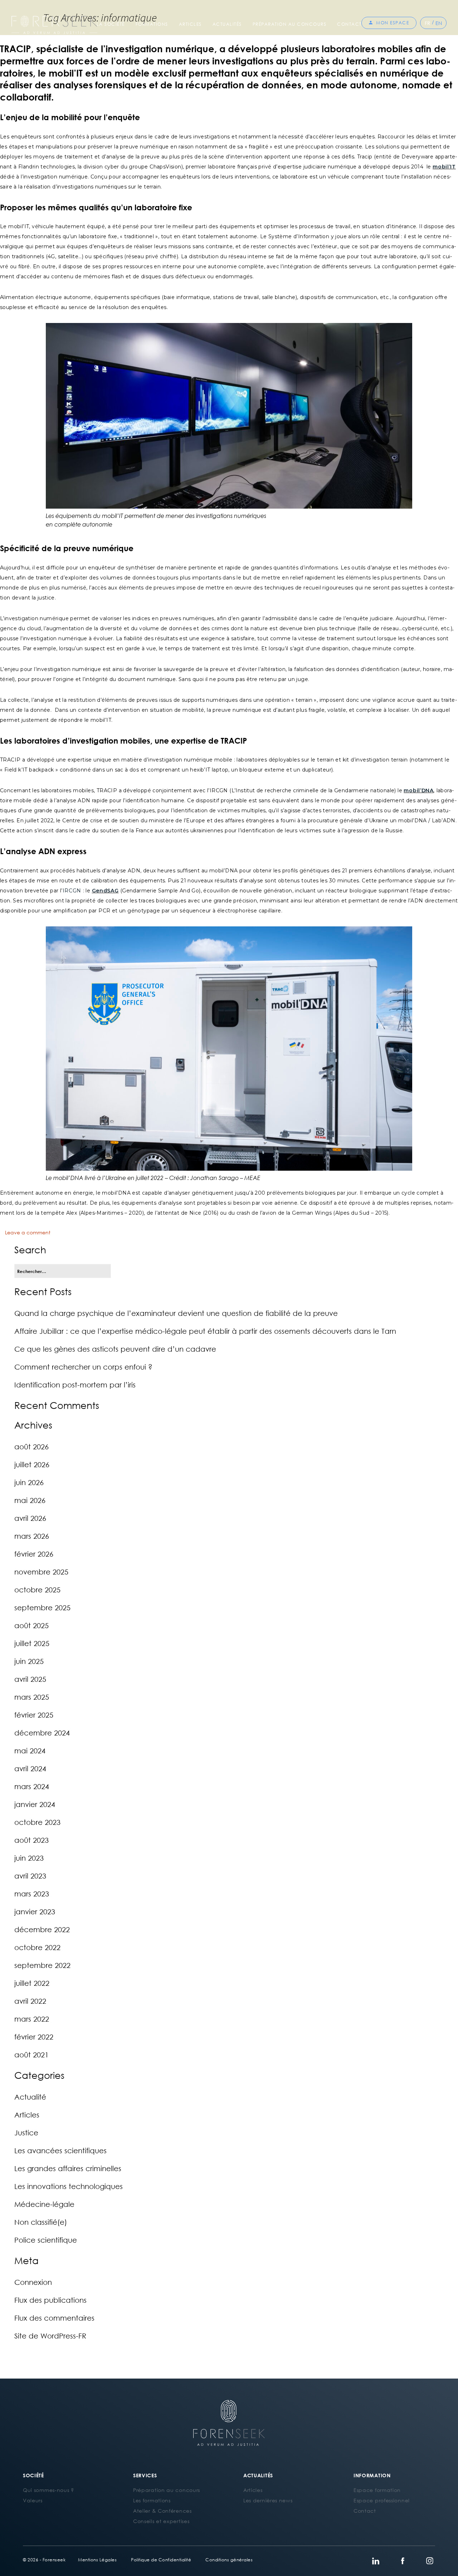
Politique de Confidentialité (161, 2560)
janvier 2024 (35, 1804)
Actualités (227, 24)
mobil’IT (444, 167)
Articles (190, 24)
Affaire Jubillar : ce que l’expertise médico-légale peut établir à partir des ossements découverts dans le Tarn (205, 1331)
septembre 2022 (42, 1965)
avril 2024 (30, 1768)
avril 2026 (30, 1518)
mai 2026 (30, 1500)
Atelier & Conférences (162, 2511)
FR (428, 23)
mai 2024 (30, 1750)
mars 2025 (32, 1697)
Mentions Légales (97, 2560)
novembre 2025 (41, 1572)
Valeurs (33, 2500)
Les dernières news (268, 2500)
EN (439, 23)
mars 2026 (32, 1536)
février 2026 (34, 1554)
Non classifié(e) (41, 2222)
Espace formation (377, 2490)
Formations (152, 24)
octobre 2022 (37, 1947)
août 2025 (31, 1625)
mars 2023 (32, 1894)
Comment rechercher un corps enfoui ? (83, 1367)
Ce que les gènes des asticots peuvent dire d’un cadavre (115, 1349)
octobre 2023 (37, 1822)
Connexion (33, 2282)
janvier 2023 (35, 1911)
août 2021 (31, 2055)
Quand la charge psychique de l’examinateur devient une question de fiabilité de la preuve (176, 1313)
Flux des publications (50, 2300)
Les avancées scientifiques (60, 2150)
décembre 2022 (42, 1929)
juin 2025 (29, 1661)
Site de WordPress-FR (50, 2336)
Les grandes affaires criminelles (68, 2168)
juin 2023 (29, 1858)
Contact (349, 24)
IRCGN (72, 891)
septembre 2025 (42, 1607)
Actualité (30, 2097)
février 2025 (34, 1715)
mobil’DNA (418, 790)
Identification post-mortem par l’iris (75, 1385)
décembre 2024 (42, 1733)
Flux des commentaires (54, 2318)
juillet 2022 (32, 1983)
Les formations (152, 2500)
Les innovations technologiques (69, 2186)
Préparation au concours (290, 24)
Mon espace (393, 23)
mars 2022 (32, 2019)
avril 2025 (30, 1679)
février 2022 (34, 2037)
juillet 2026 (32, 1464)
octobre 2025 (37, 1590)
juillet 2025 (32, 1643)
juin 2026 (29, 1482)
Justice (26, 2132)
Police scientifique (46, 2240)
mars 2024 (32, 1786)
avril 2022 (30, 2001)
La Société (111, 24)
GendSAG (105, 891)
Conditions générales (229, 2560)
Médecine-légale (44, 2204)
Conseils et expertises (161, 2521)
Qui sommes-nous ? (48, 2490)
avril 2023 (30, 1876)
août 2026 (31, 1446)
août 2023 (31, 1840)
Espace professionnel (382, 2500)
